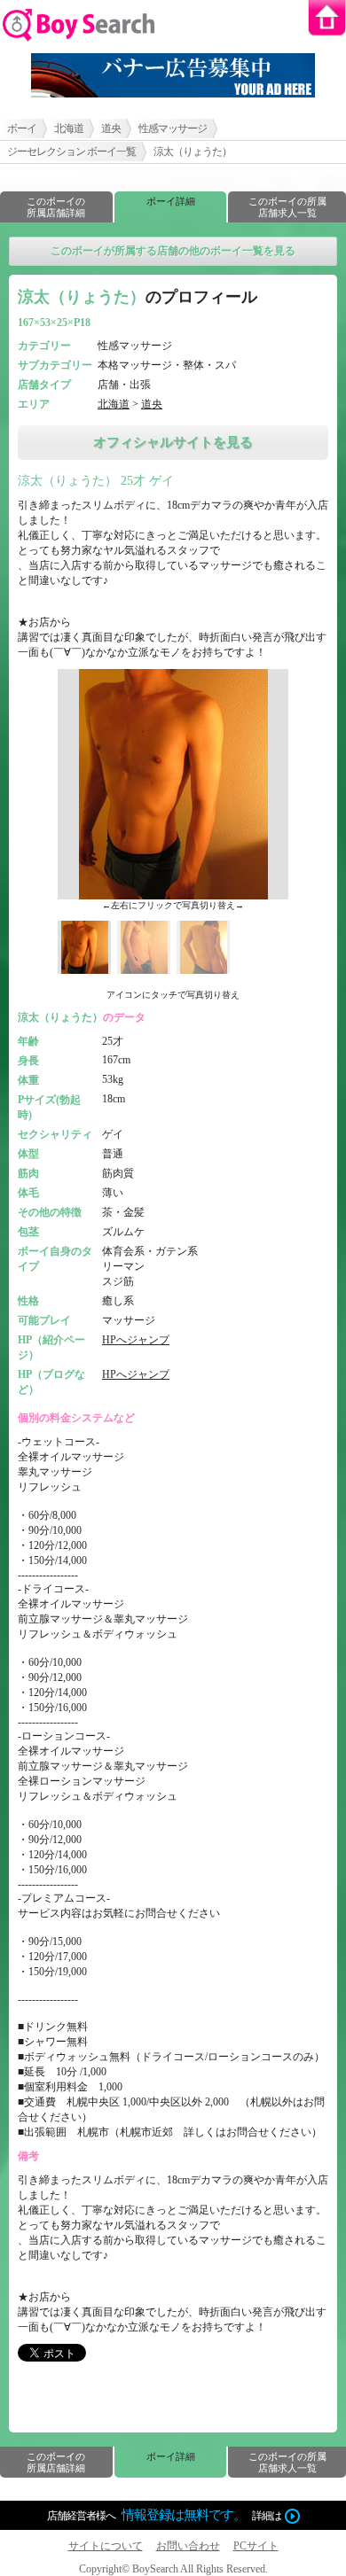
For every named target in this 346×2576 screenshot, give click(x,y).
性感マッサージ (173, 128)
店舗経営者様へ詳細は (164, 2515)
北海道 (69, 128)
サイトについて (106, 2546)
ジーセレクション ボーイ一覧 (71, 152)
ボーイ (22, 128)
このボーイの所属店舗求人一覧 (287, 207)
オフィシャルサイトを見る (173, 442)
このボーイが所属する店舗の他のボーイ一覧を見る (173, 251)
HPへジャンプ (136, 1340)
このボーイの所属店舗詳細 (56, 207)
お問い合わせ (188, 2546)
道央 (111, 128)
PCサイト (256, 2546)
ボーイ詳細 (171, 201)
